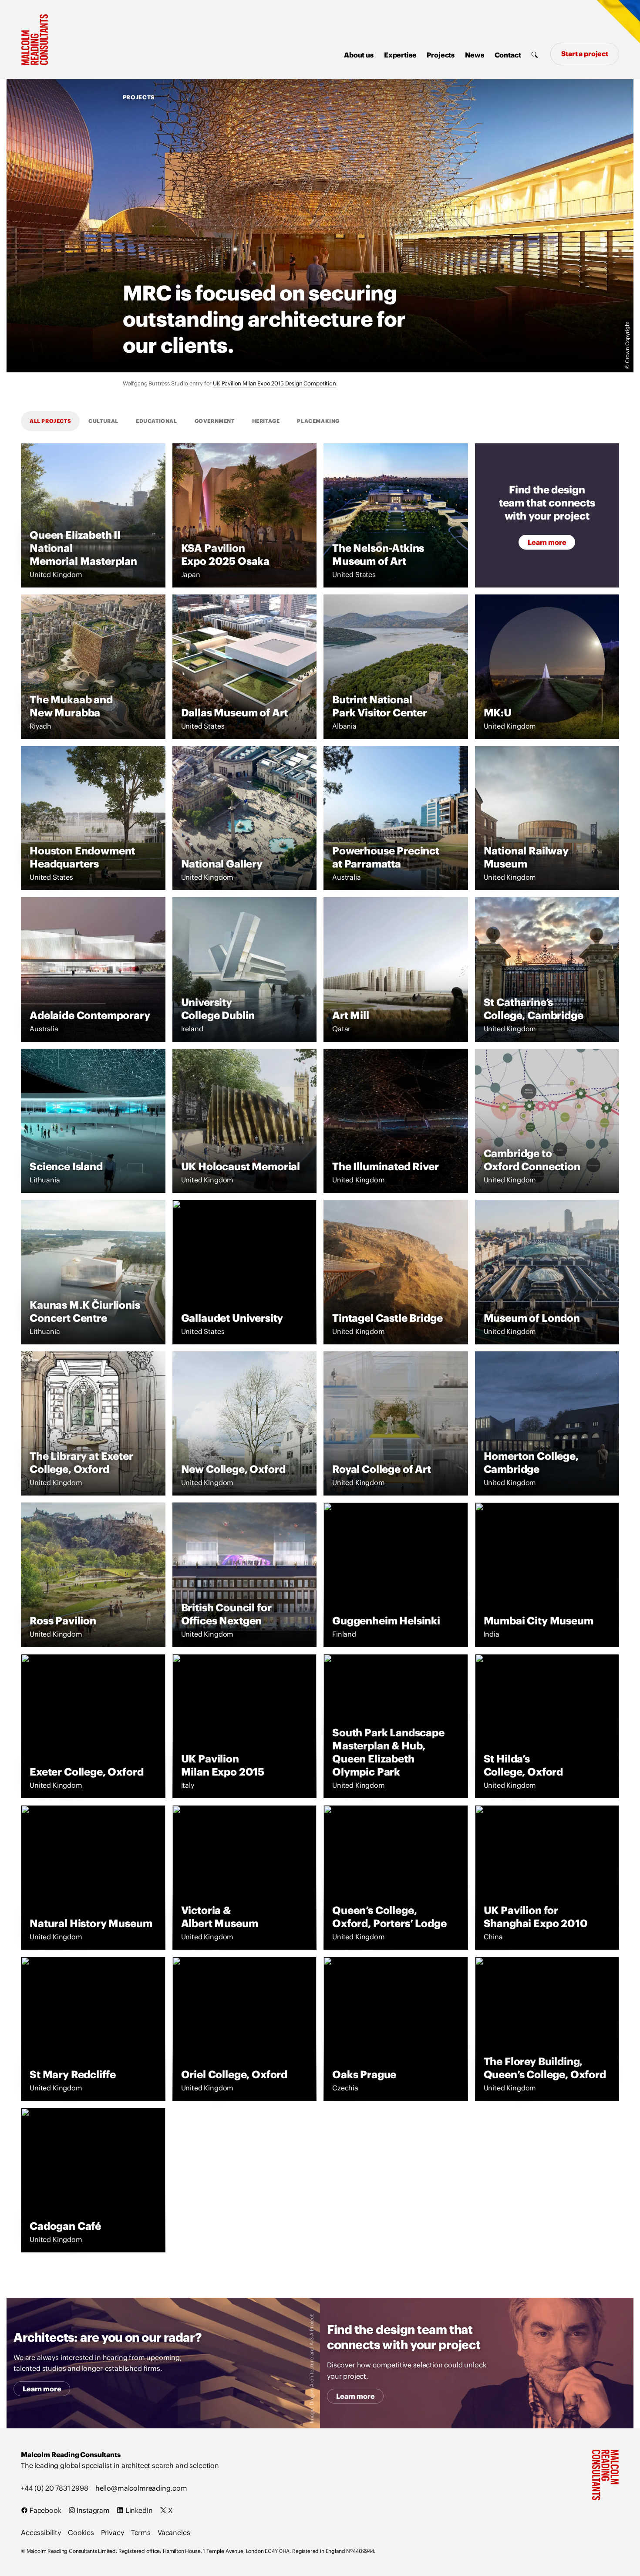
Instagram (93, 2510)
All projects (50, 421)
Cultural (103, 421)
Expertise (400, 55)
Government (215, 421)
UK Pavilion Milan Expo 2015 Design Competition (275, 383)
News (474, 55)
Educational (157, 421)
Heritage (266, 421)
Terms (141, 2532)
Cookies (81, 2532)
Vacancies (174, 2532)
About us (359, 55)
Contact (508, 55)
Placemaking (318, 421)
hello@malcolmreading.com (141, 2488)
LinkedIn (138, 2510)
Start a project (585, 54)
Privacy (113, 2532)
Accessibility (41, 2532)
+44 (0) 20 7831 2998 (55, 2488)
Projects (441, 55)
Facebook (45, 2510)
